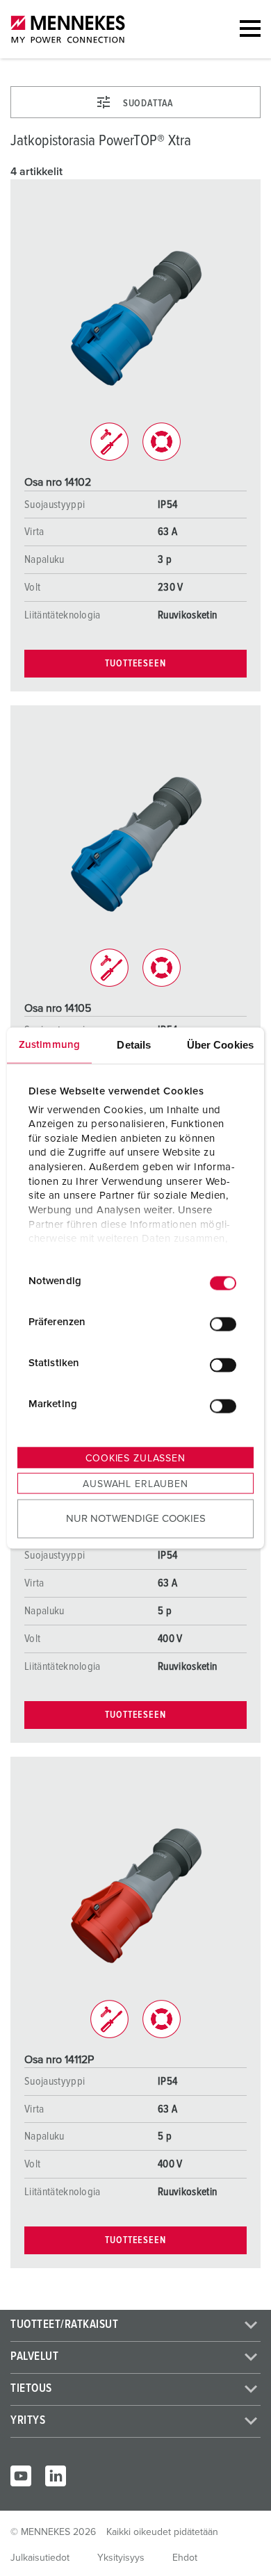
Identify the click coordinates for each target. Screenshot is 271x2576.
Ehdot (185, 2558)
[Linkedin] (56, 2476)
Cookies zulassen (135, 1459)
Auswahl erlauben (135, 1484)
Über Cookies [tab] (220, 1045)
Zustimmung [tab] (49, 1045)
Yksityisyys (121, 2558)
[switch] (223, 1324)
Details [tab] (134, 1045)
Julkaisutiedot (40, 2558)
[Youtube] (21, 2476)
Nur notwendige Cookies (136, 1518)
